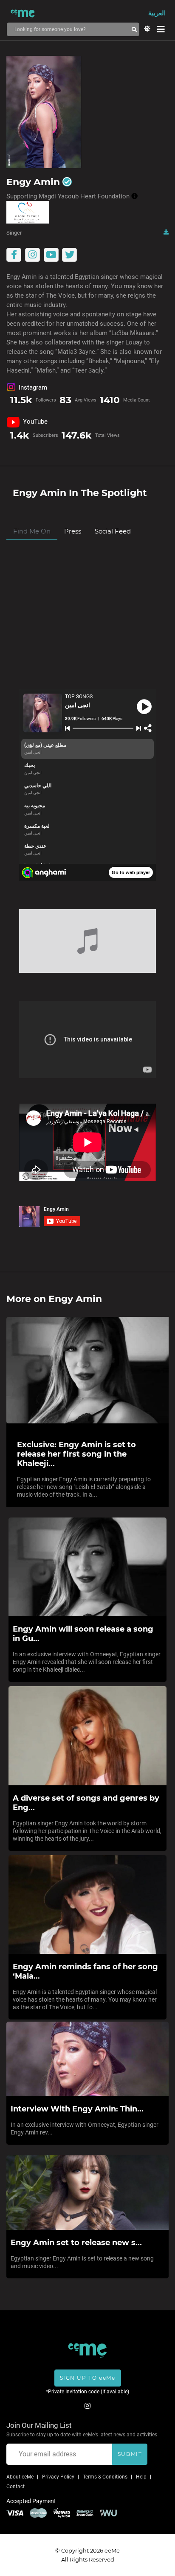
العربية (157, 13)
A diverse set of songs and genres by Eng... (86, 1803)
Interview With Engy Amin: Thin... (77, 2109)
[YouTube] (51, 255)
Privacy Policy (58, 2477)
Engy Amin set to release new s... (76, 2243)
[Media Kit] (166, 232)
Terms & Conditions (105, 2477)
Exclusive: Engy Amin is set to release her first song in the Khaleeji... (76, 1454)
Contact (16, 2487)
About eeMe (20, 2477)
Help (141, 2477)
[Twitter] (70, 255)
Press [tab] (73, 531)
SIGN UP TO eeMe (88, 2378)
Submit (130, 2454)
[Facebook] (14, 255)
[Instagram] (32, 255)
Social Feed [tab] (113, 531)
